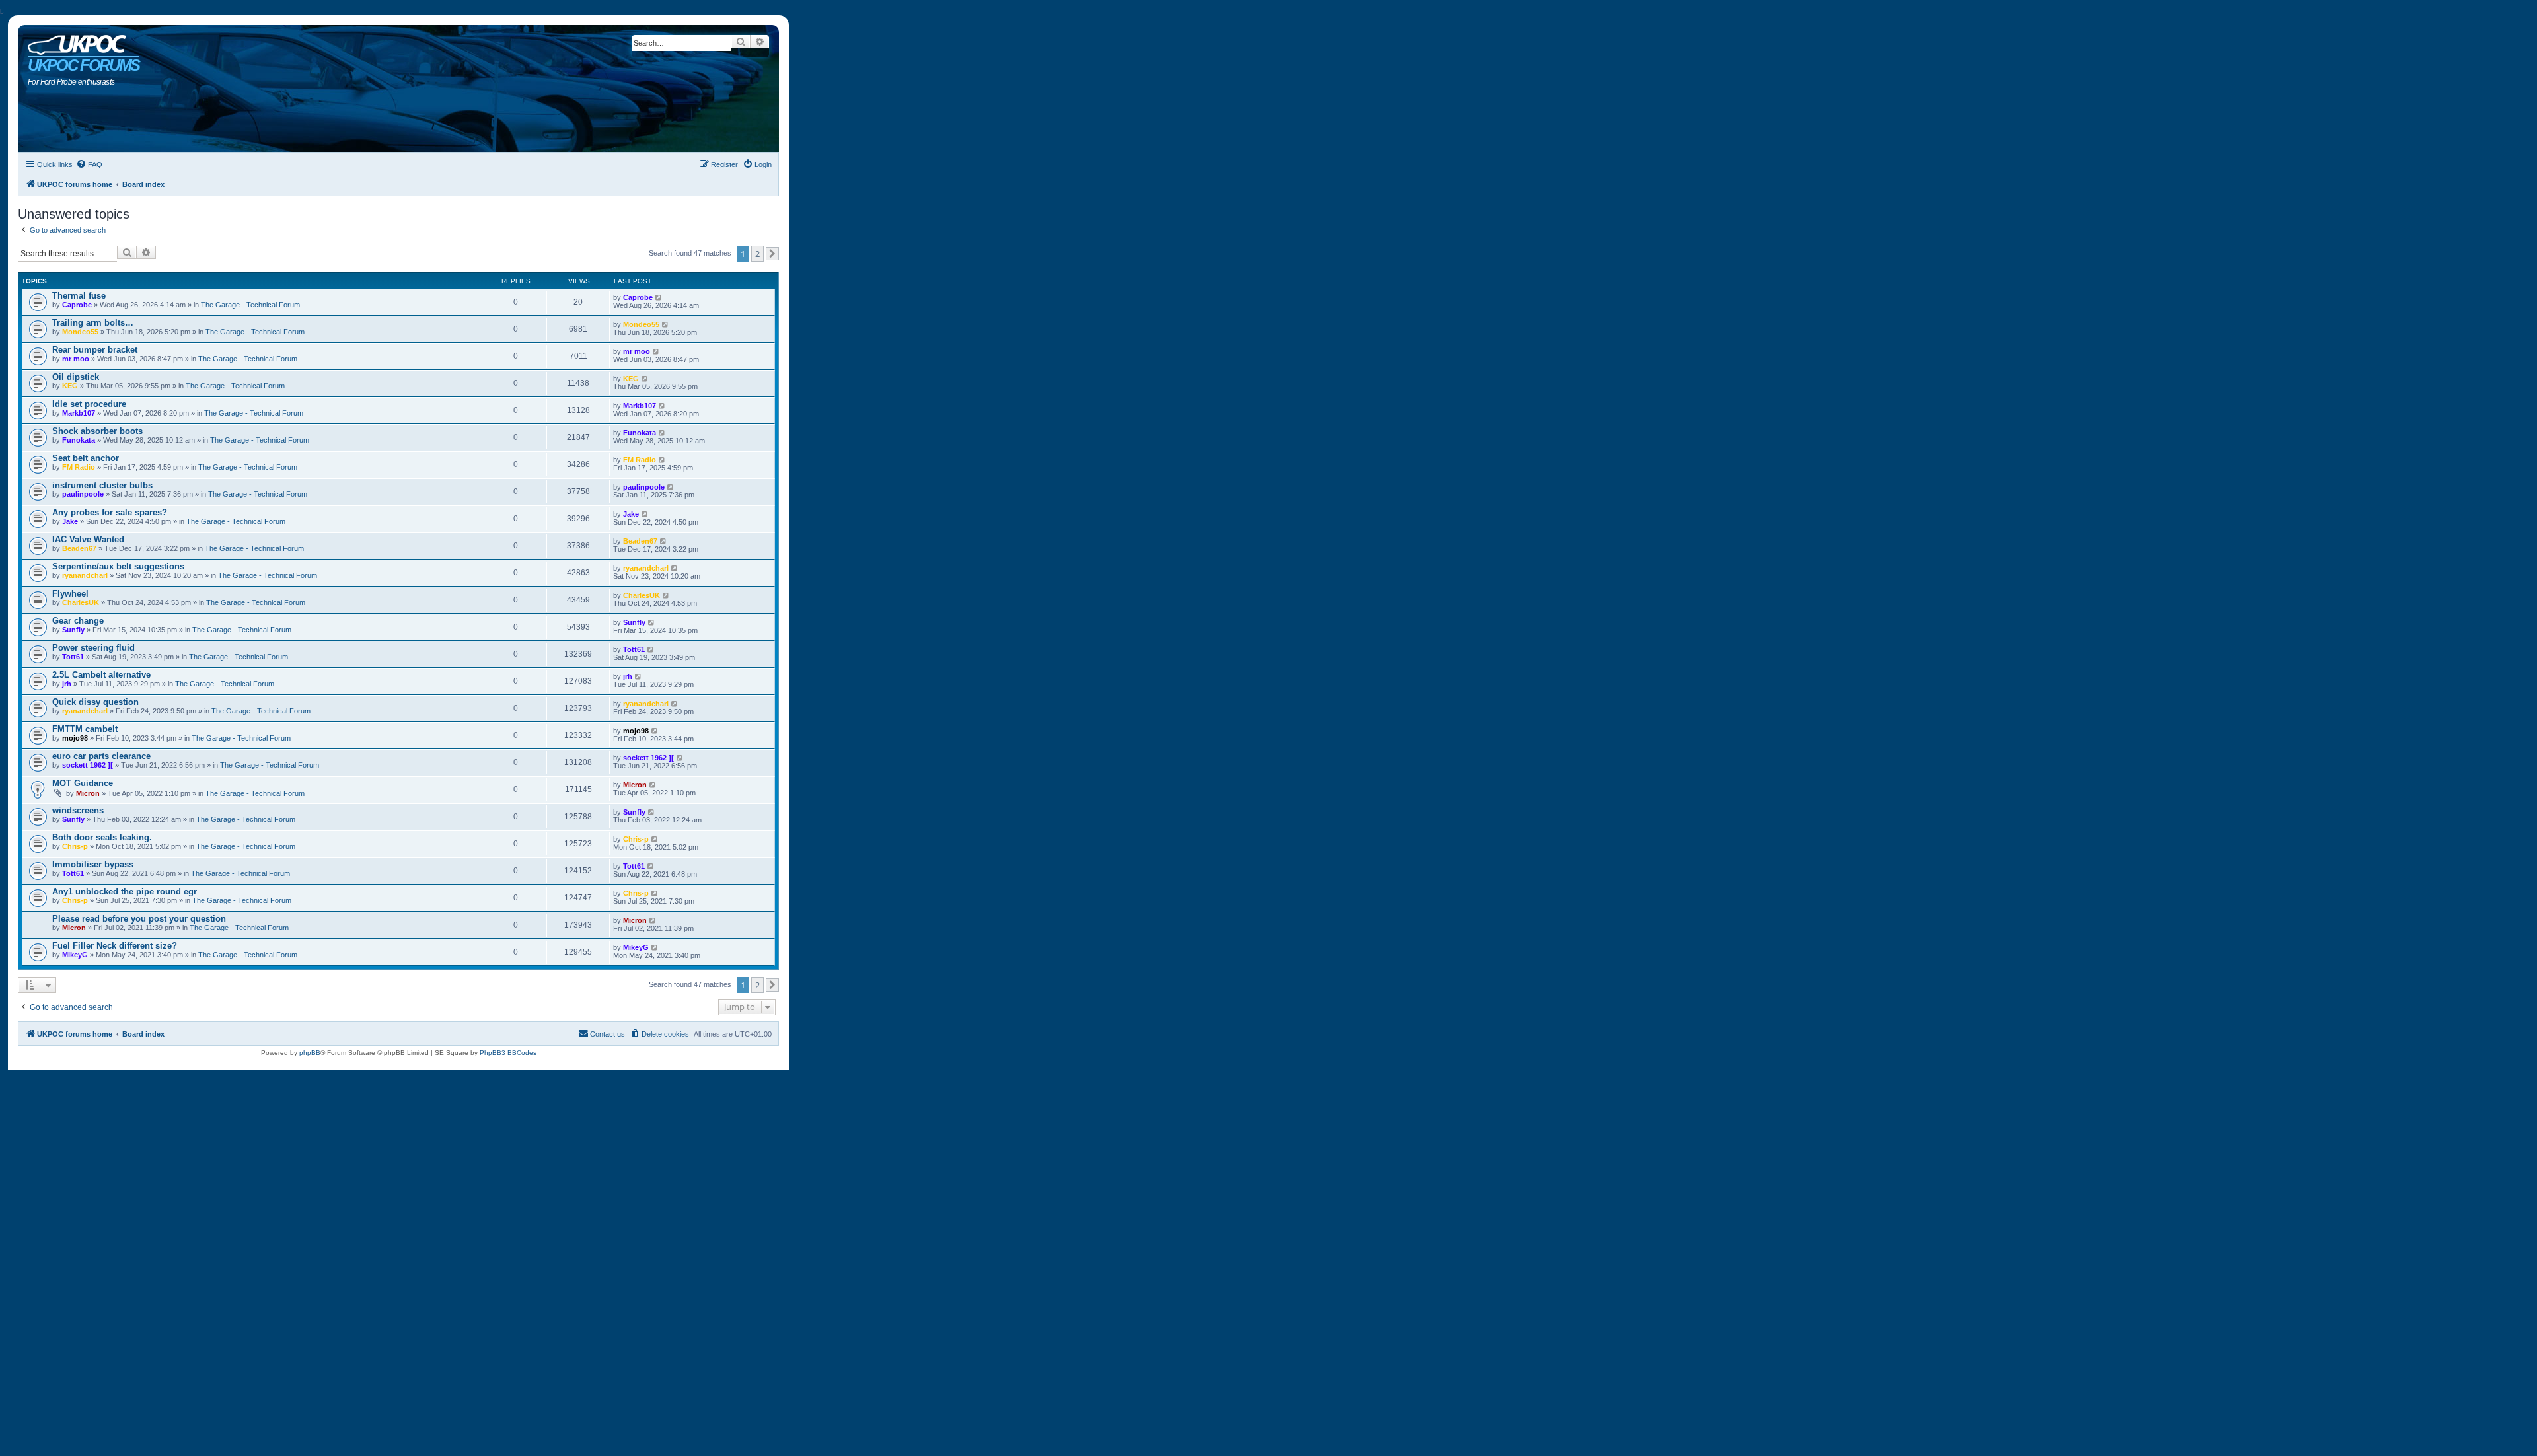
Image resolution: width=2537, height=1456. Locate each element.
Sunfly (73, 630)
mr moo (76, 359)
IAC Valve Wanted (88, 539)
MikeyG (75, 955)
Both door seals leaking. (102, 837)
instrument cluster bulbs (102, 485)
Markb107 (79, 413)
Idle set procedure (89, 404)
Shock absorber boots (97, 431)
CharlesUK (81, 602)
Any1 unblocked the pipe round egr (125, 892)
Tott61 (73, 657)
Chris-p (75, 846)
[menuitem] (89, 164)
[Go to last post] (659, 297)
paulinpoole (83, 494)
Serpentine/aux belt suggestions (118, 566)
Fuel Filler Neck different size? (115, 946)
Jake (70, 521)
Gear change (78, 621)
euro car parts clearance (101, 756)
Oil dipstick (76, 377)
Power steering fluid (93, 648)
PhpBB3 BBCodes (508, 1053)
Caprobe (77, 305)
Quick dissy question (95, 702)
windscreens (78, 810)
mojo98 (75, 738)
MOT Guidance (83, 783)
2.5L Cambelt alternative (101, 675)
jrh (67, 684)
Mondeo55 (80, 332)
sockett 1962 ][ (88, 765)
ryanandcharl (85, 575)
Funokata (79, 440)
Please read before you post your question (139, 919)
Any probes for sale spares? (110, 512)
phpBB (310, 1053)
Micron (88, 793)
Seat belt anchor (86, 458)
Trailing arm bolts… (93, 323)
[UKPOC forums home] (74, 42)
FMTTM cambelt (85, 729)
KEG (70, 386)
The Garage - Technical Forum (250, 305)
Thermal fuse (79, 296)
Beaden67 (79, 548)
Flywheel (70, 594)
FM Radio (79, 467)
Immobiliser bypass (93, 864)
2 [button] (757, 254)
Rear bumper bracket (95, 350)
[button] (772, 254)
